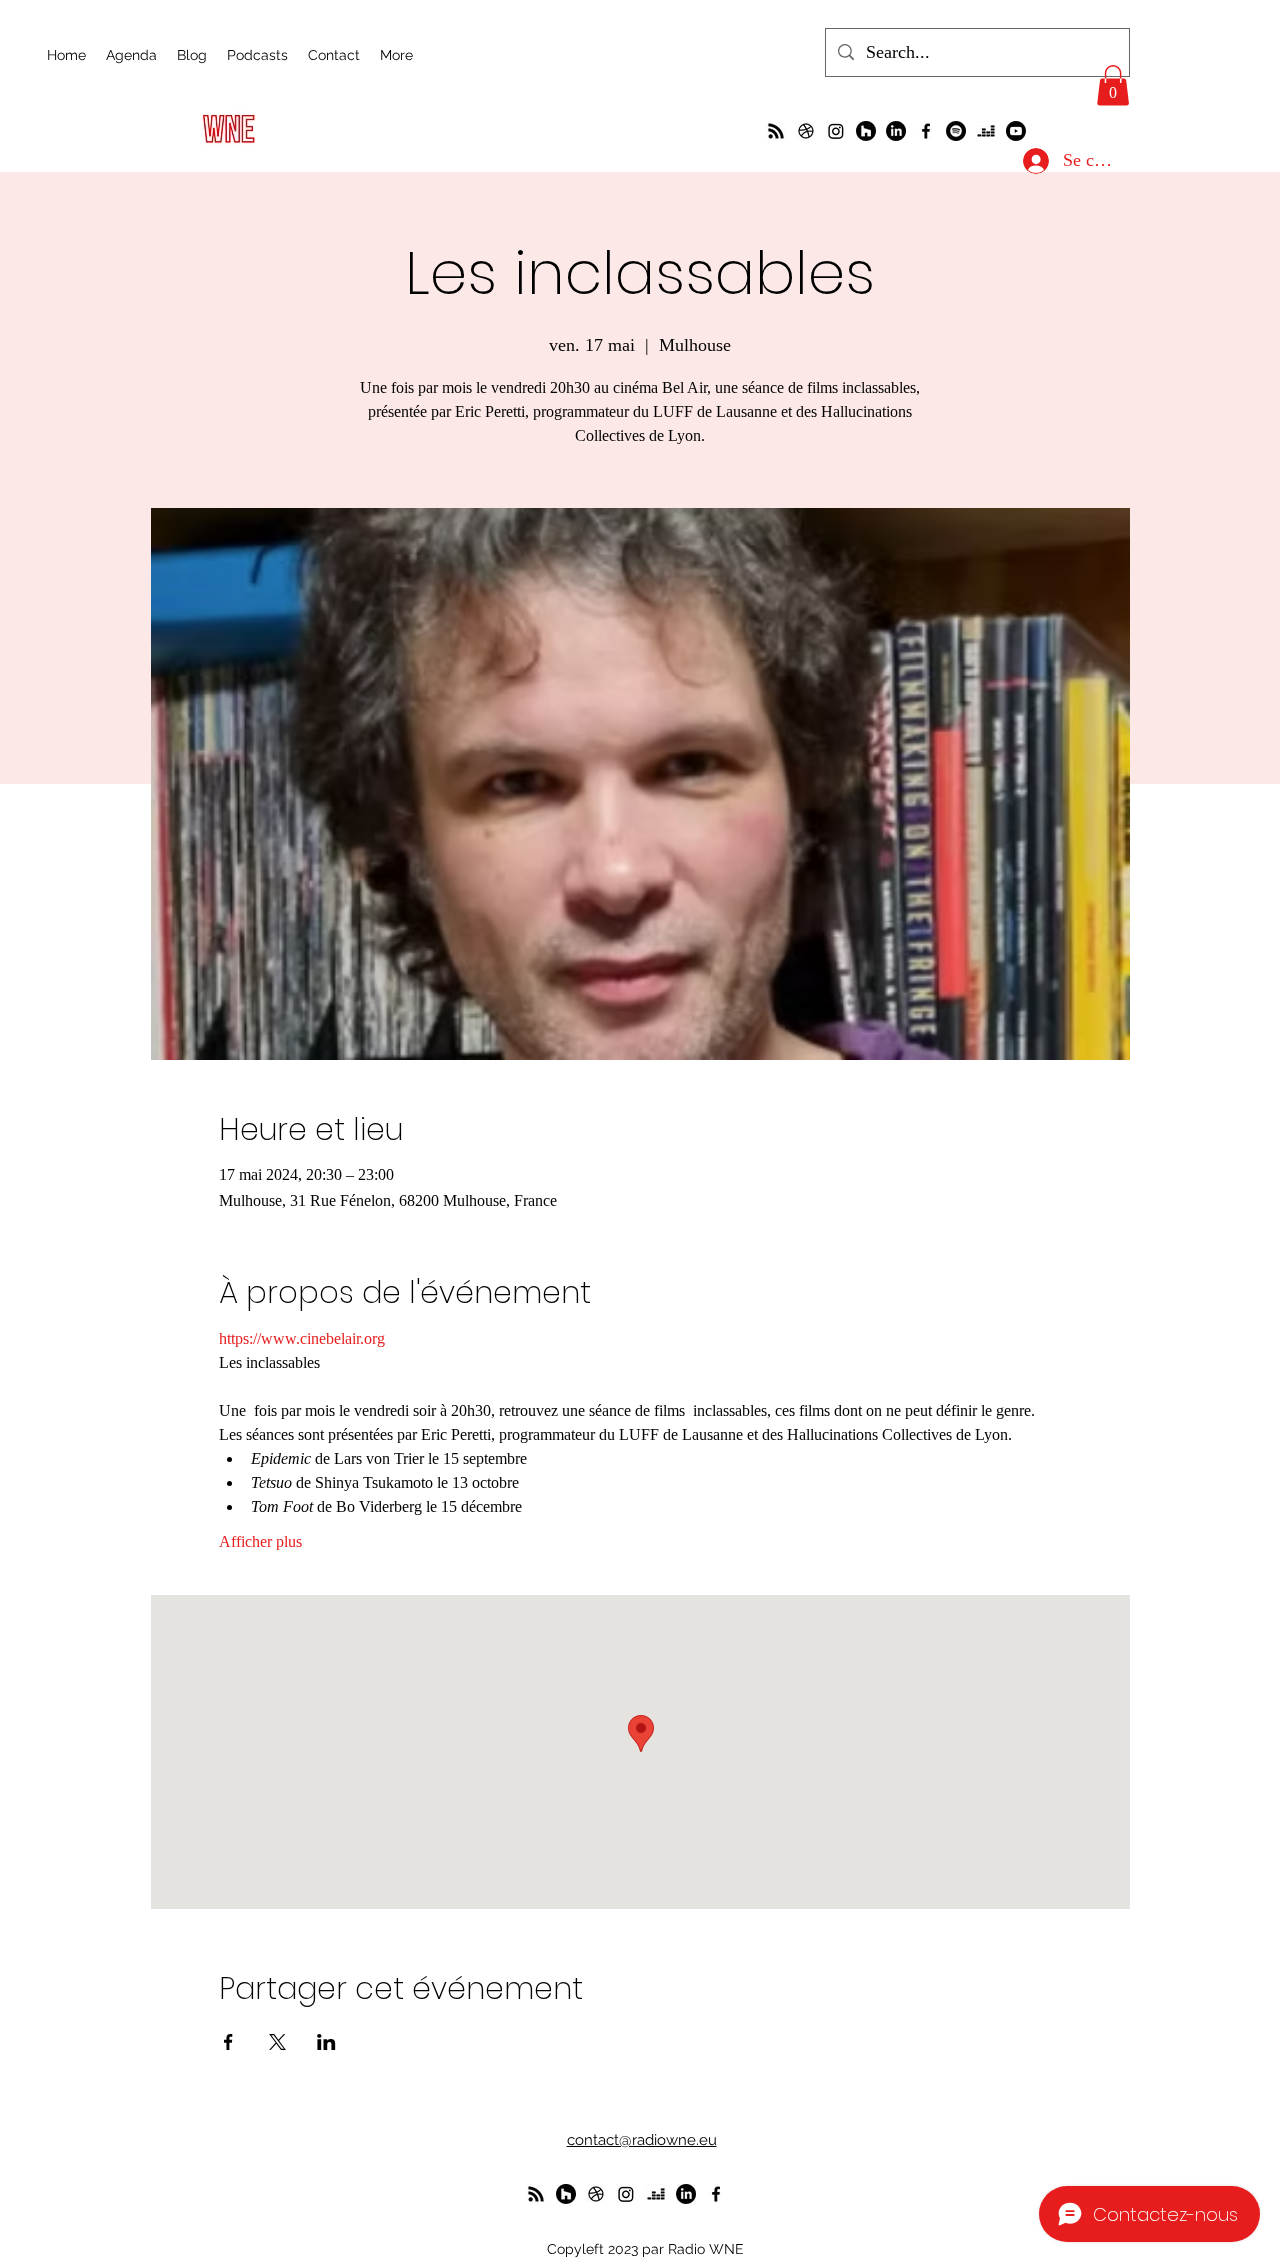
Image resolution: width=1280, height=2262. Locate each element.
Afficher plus (260, 1541)
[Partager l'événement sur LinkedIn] (326, 2042)
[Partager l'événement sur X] (277, 2042)
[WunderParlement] (866, 131)
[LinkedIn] (896, 131)
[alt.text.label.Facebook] (926, 131)
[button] (1113, 85)
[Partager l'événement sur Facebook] (228, 2042)
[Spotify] (956, 131)
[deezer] (986, 131)
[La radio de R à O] (776, 131)
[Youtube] (1016, 131)
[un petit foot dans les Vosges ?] (806, 131)
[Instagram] (836, 131)
